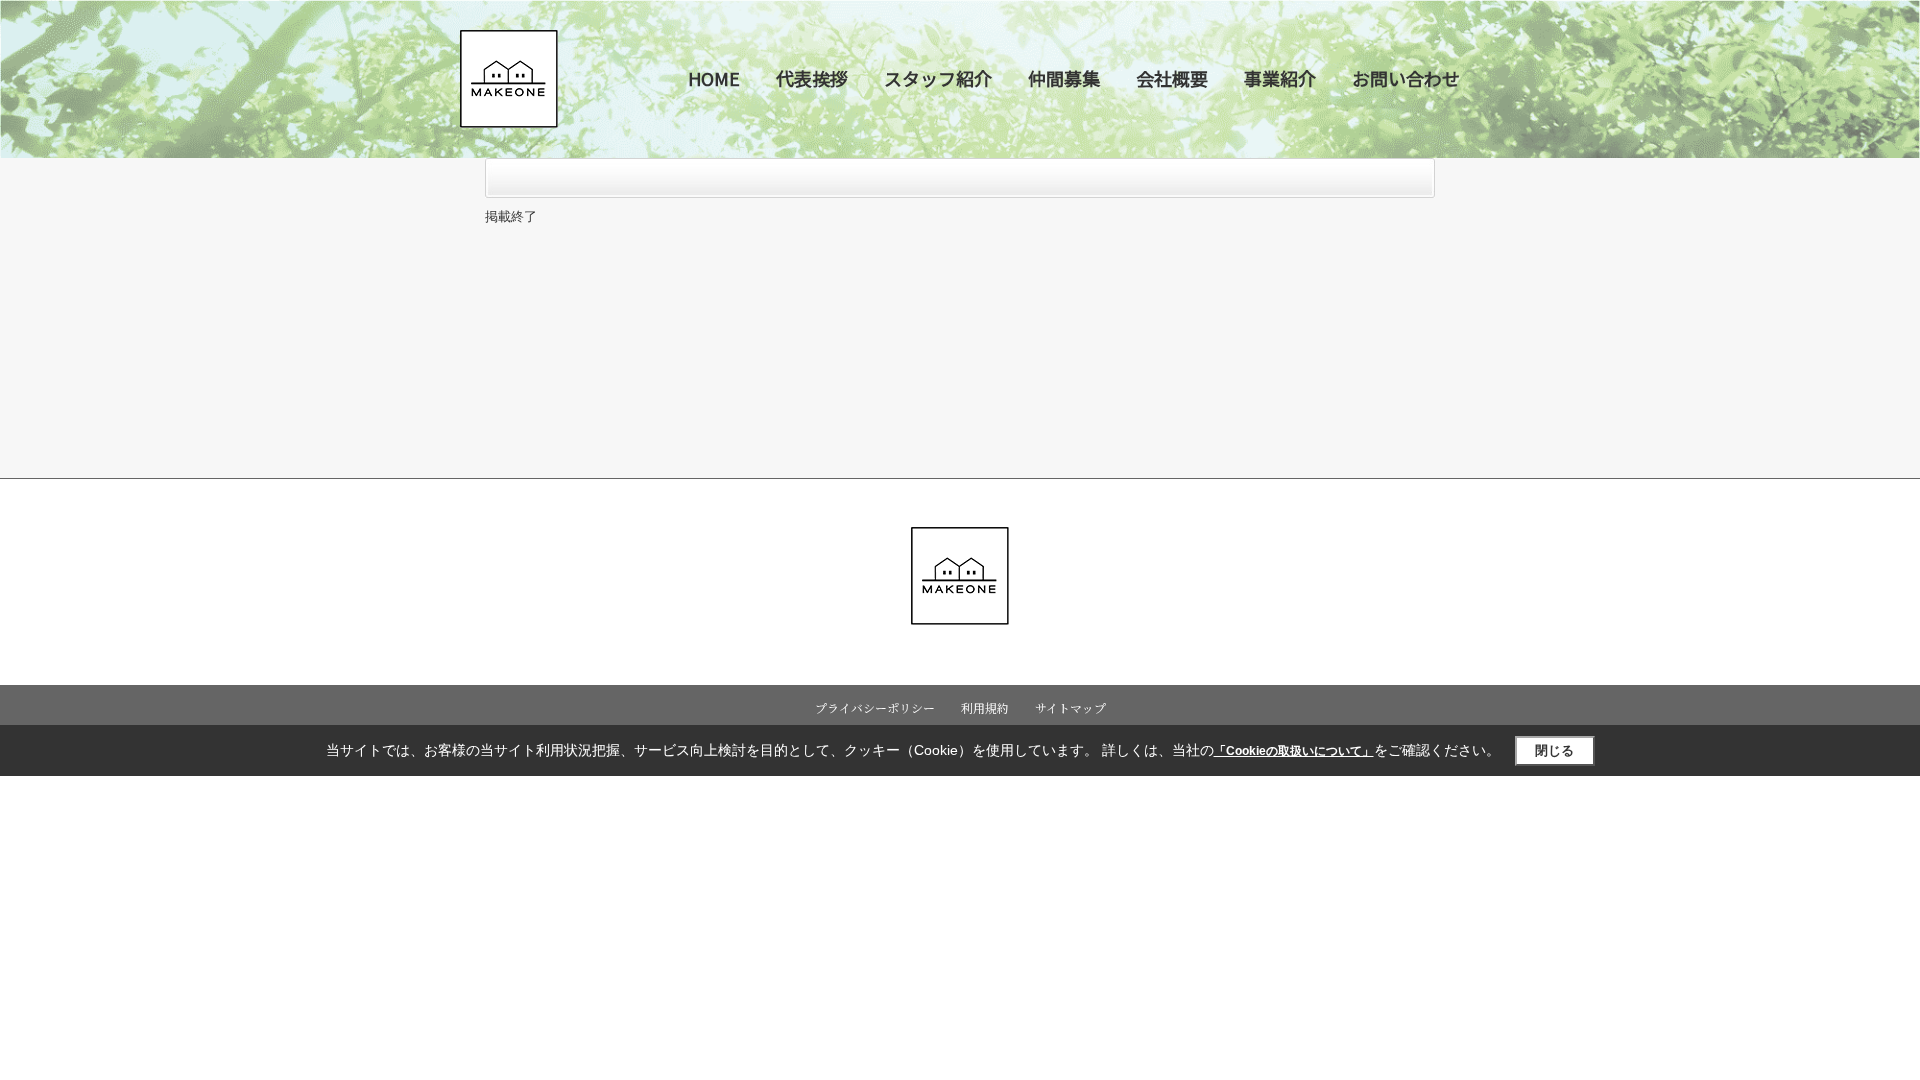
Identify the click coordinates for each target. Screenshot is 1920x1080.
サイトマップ (1070, 707)
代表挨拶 (812, 78)
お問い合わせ (1406, 78)
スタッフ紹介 (938, 78)
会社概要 (1172, 78)
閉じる (1554, 750)
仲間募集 (1064, 78)
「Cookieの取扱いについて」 (1294, 751)
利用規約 (985, 707)
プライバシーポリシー (875, 707)
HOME (714, 78)
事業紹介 (1280, 78)
